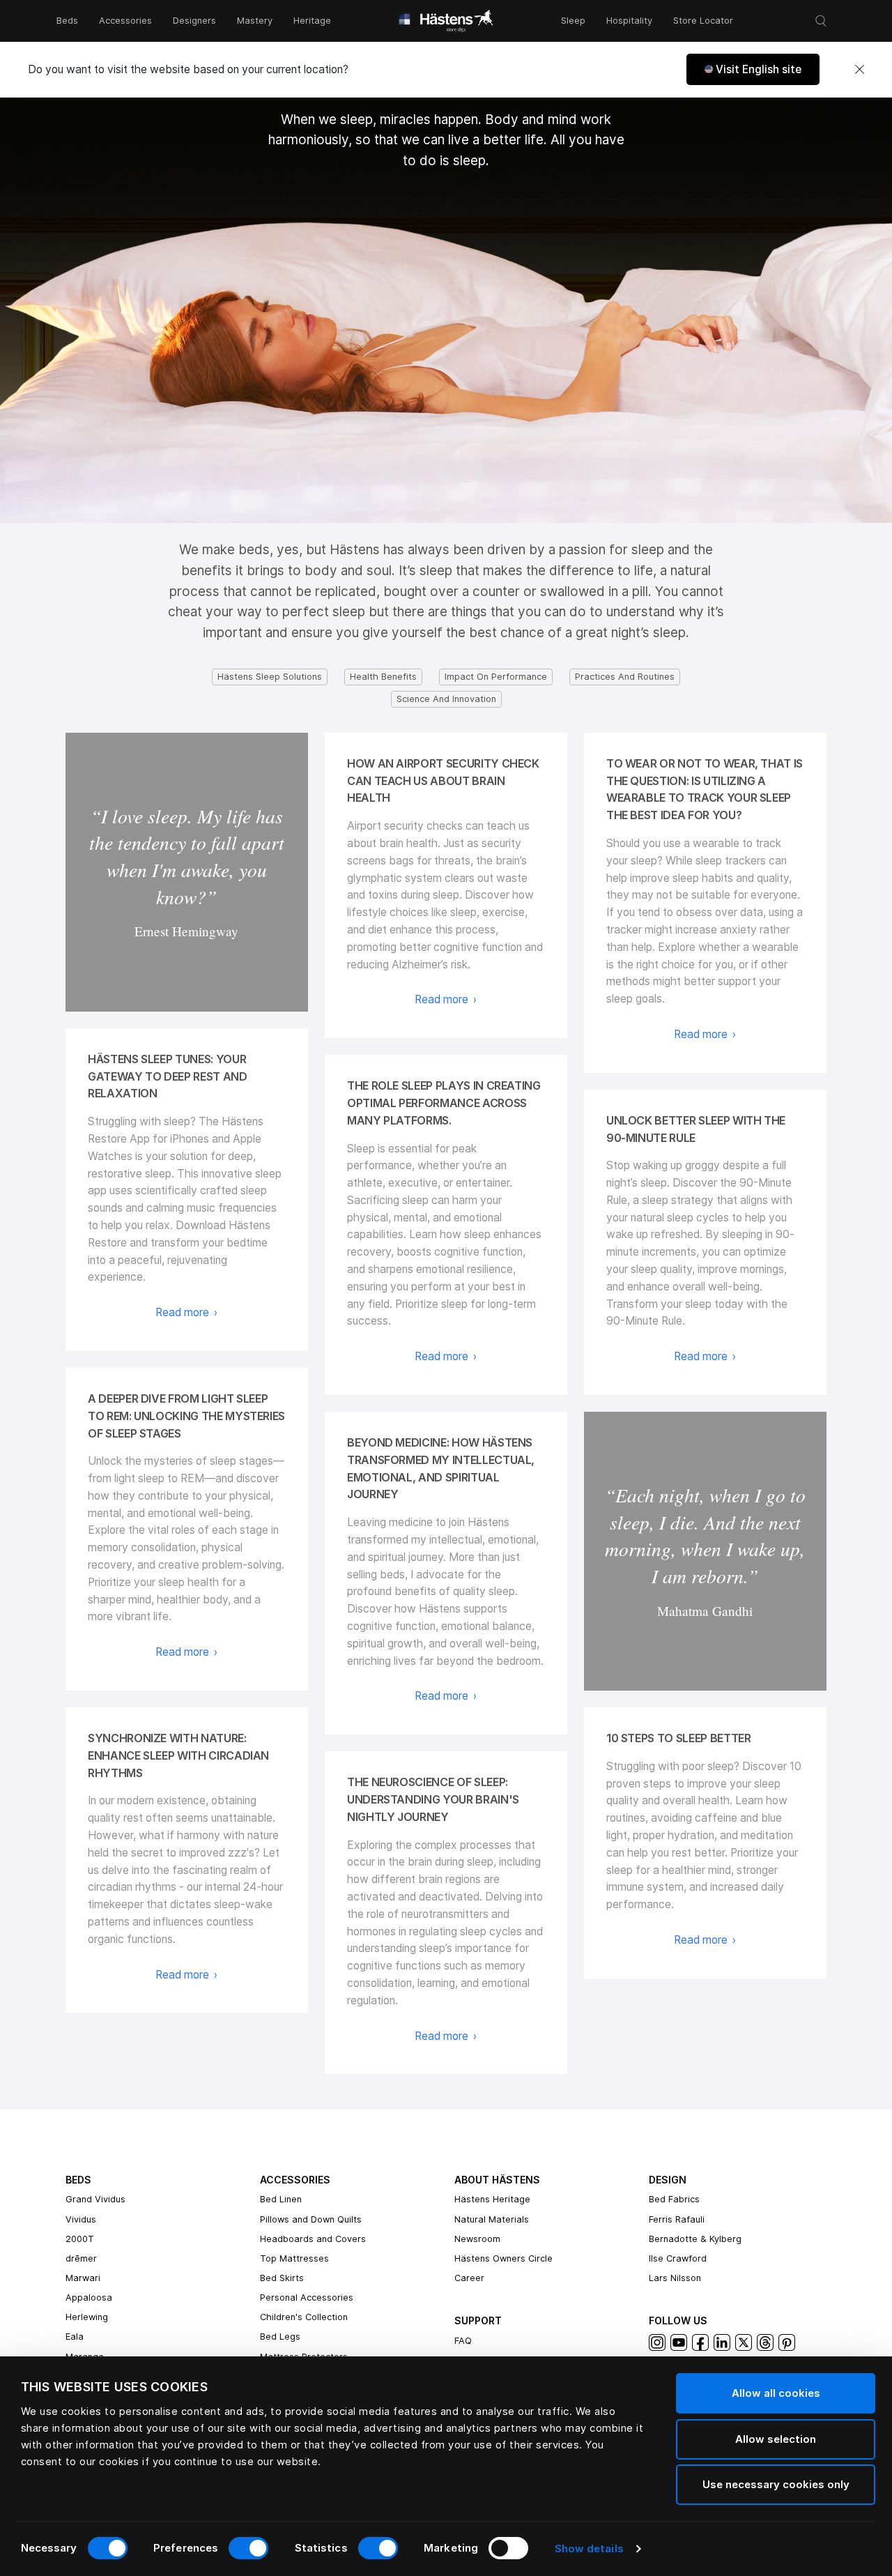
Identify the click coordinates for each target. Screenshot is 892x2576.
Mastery (255, 21)
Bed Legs (280, 2337)
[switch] (248, 2548)
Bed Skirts (282, 2278)
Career (469, 2278)
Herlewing (87, 2317)
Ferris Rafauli (677, 2219)
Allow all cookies (776, 2393)
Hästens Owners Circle (503, 2258)
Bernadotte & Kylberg (695, 2239)
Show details (589, 2548)
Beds (67, 21)
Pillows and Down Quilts (311, 2219)
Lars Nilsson (675, 2278)
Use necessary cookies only (776, 2484)
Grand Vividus (95, 2199)
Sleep (573, 21)
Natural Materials (492, 2219)
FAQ (463, 2341)
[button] (753, 69)
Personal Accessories (307, 2297)
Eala (75, 2337)
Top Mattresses (294, 2258)
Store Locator (703, 21)
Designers (194, 21)
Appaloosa (89, 2297)
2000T (80, 2239)
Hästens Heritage (492, 2199)
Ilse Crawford (678, 2258)
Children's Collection (304, 2317)
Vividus (81, 2219)
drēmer (81, 2258)
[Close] (859, 70)
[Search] (821, 21)
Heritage (312, 21)
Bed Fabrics (674, 2199)
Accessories (125, 21)
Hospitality (629, 21)
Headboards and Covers (313, 2239)
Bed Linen (281, 2199)
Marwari (83, 2278)
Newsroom (477, 2239)
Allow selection (776, 2439)
